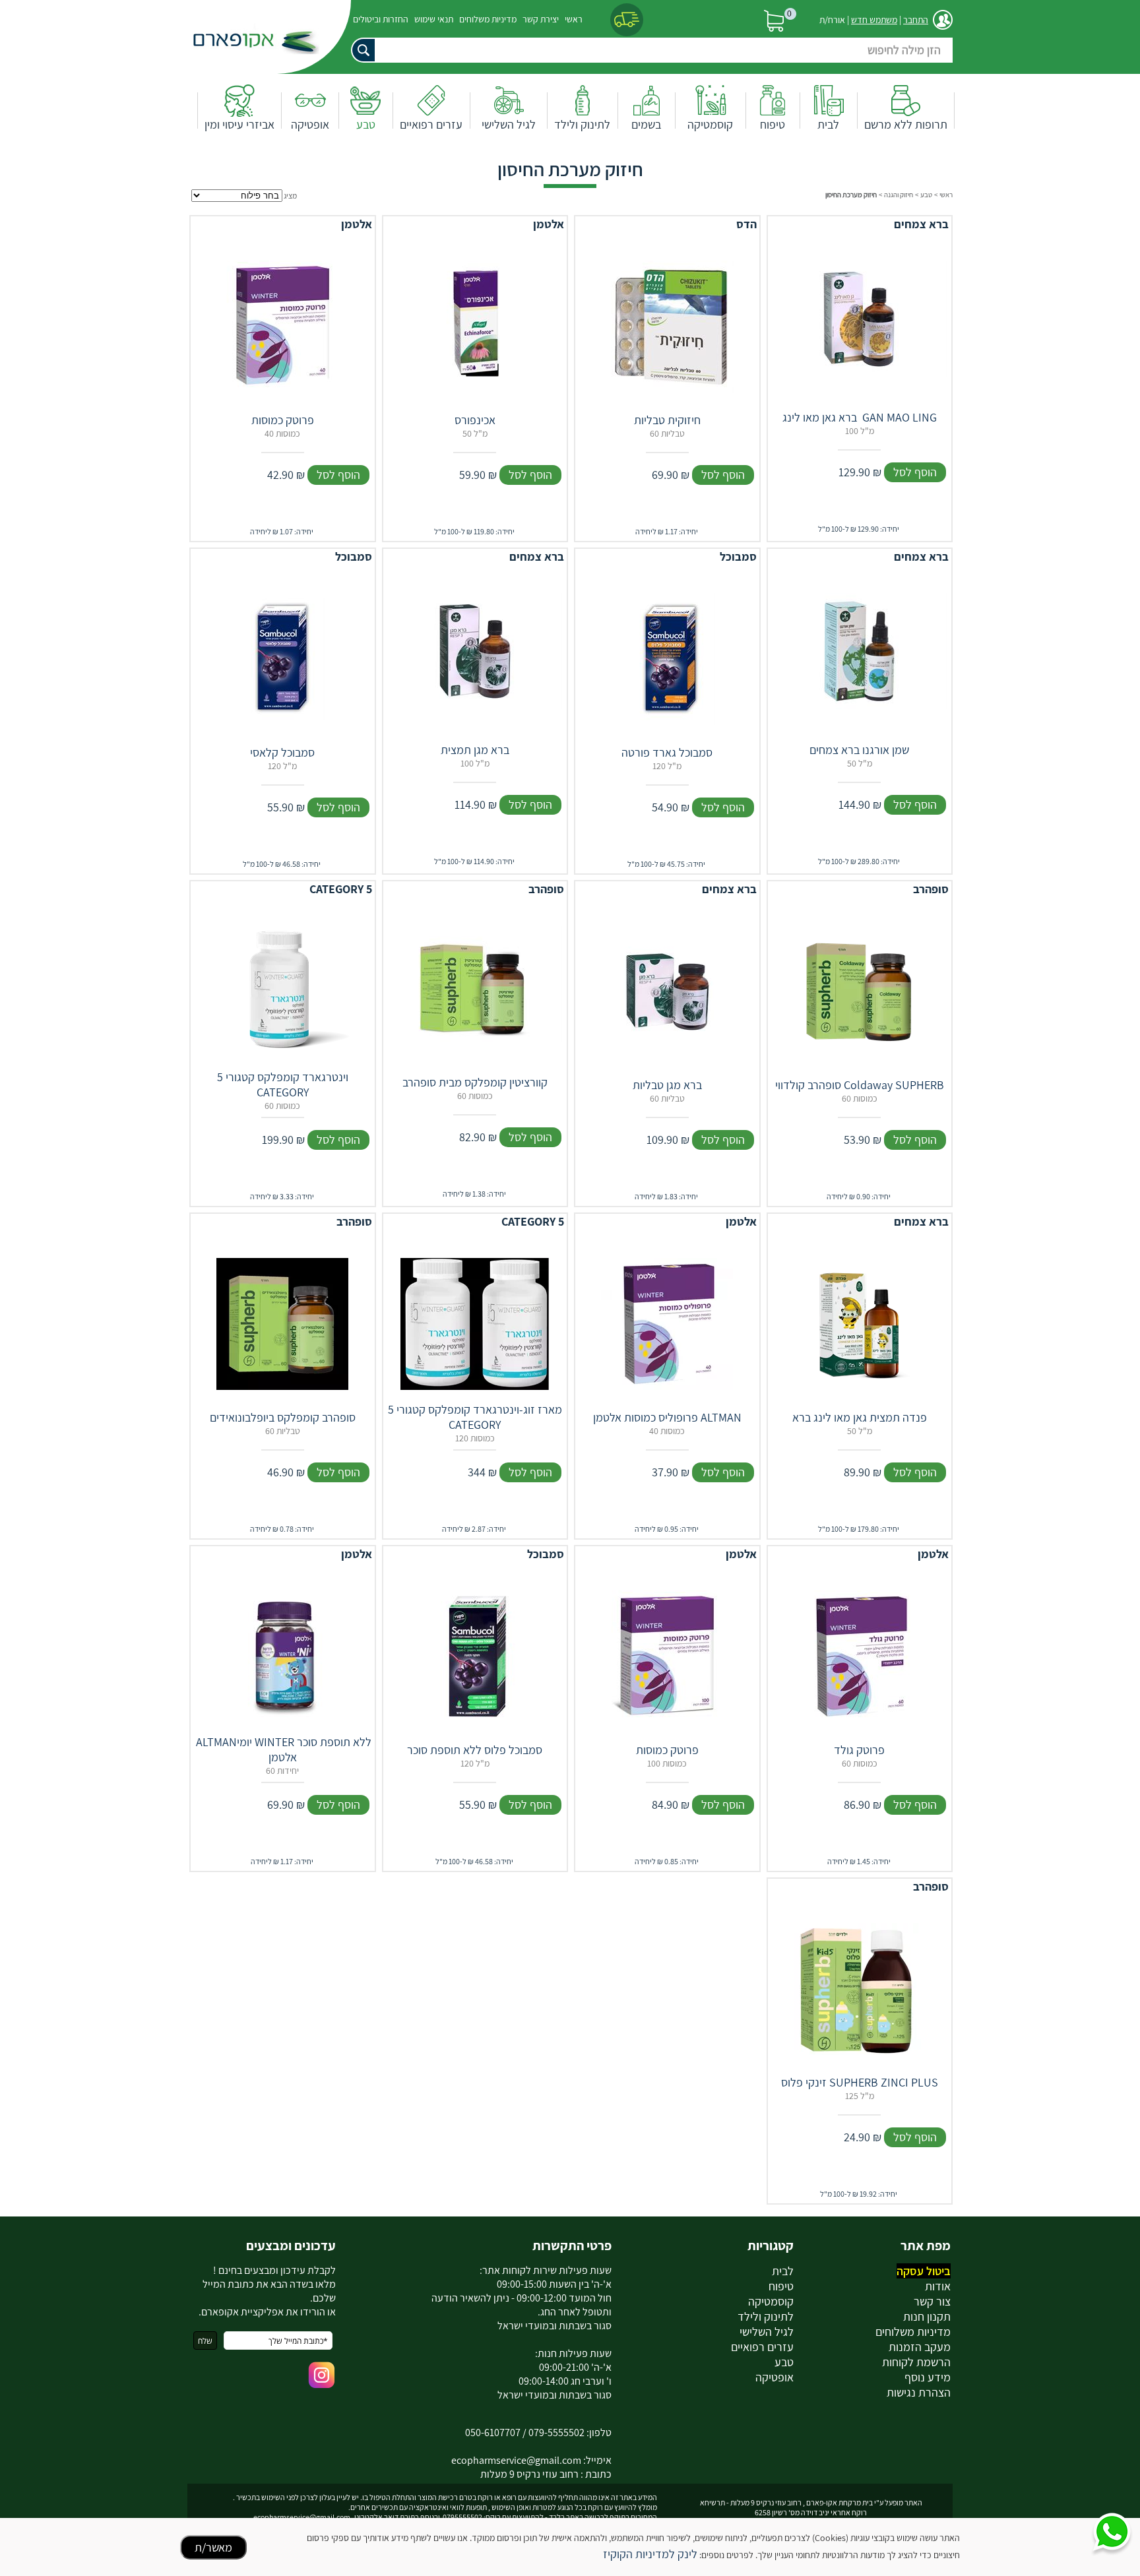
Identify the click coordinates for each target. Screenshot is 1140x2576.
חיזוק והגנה (899, 195)
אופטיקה (310, 124)
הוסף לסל (915, 472)
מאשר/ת (213, 2547)
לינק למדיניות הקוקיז (650, 2554)
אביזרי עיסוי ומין (239, 124)
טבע (366, 124)
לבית (828, 124)
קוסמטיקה (710, 124)
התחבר (916, 20)
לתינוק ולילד (582, 124)
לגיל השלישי (509, 124)
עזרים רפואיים (431, 124)
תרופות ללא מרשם (906, 124)
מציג (290, 196)
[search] (646, 50)
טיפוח (773, 124)
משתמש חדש (874, 20)
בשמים (646, 124)
